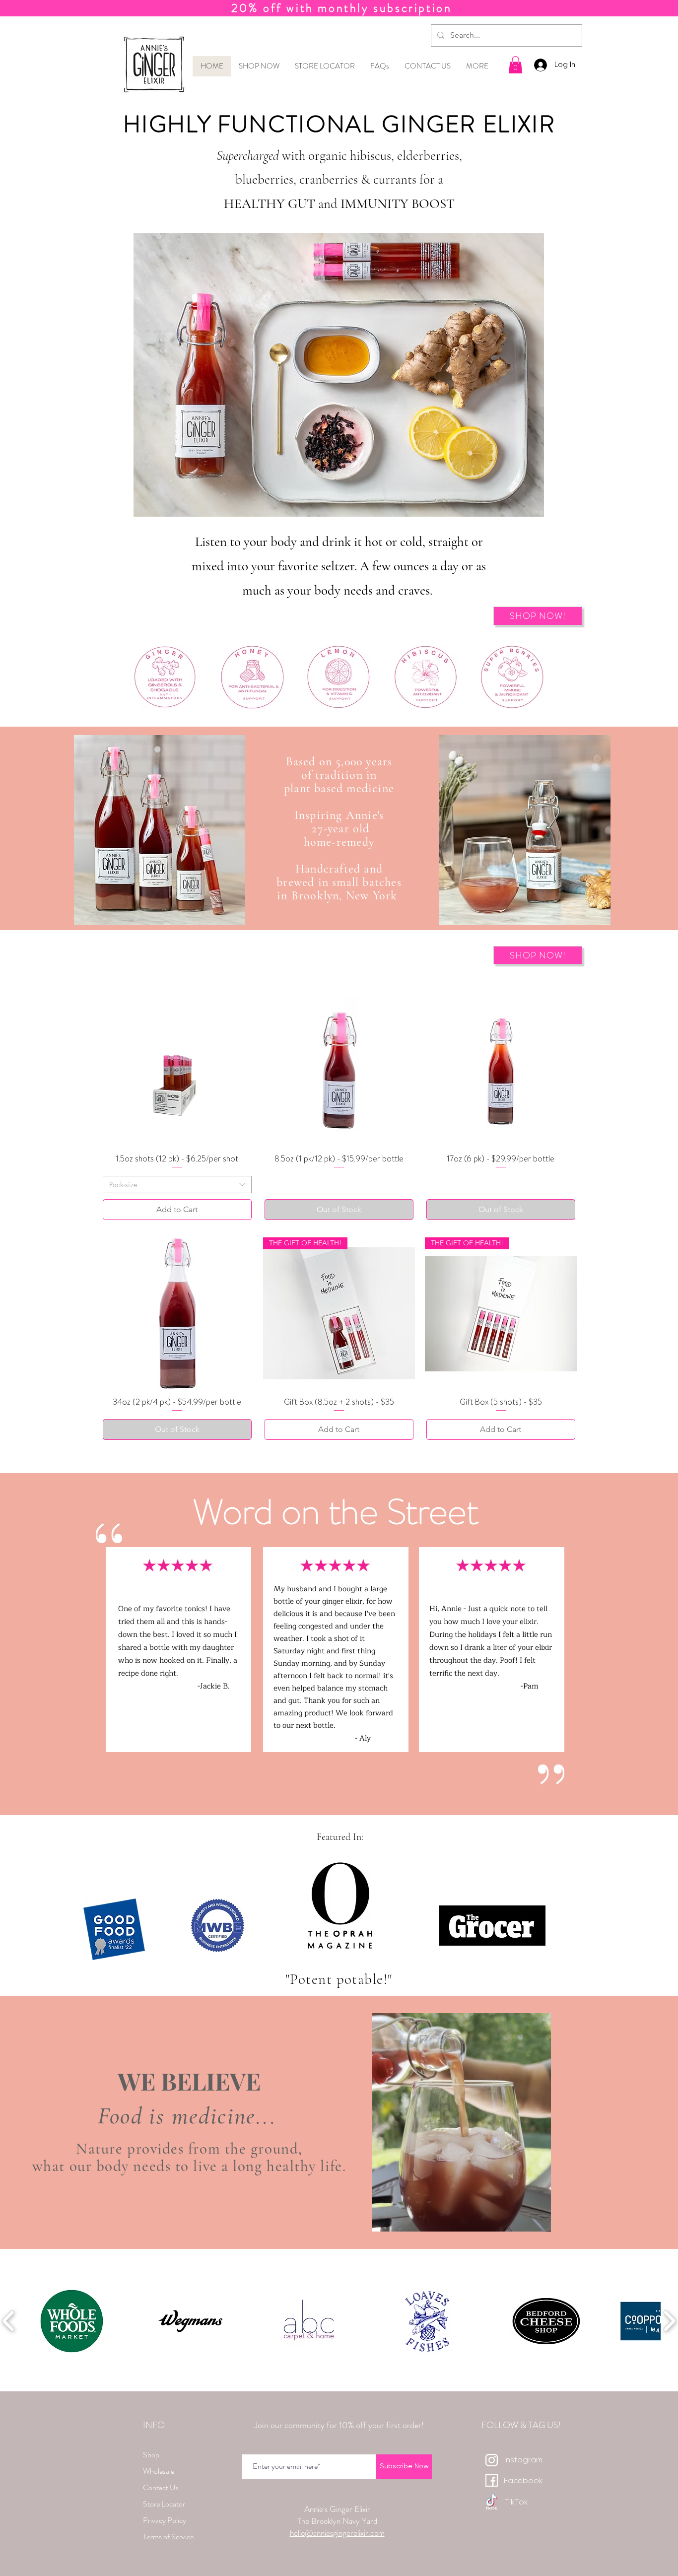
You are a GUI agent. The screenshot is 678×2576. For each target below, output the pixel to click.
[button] (339, 1385)
